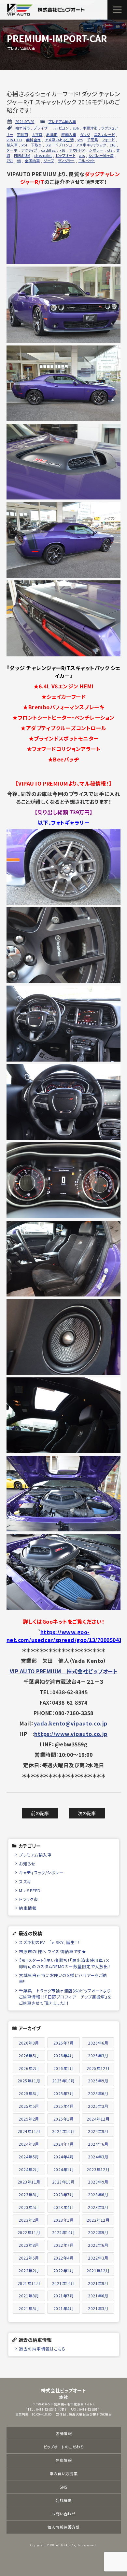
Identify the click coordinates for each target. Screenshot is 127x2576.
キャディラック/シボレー (41, 1872)
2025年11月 (29, 2081)
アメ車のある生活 (59, 140)
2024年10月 (63, 2131)
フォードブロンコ (59, 145)
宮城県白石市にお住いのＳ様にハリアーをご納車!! (63, 1978)
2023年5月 (29, 2207)
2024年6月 (98, 2144)
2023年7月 (64, 2194)
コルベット (87, 161)
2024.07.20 (25, 121)
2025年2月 (29, 2119)
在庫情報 (63, 2460)
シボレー (96, 150)
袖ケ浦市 (23, 128)
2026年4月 (64, 2055)
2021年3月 (98, 2308)
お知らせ (27, 1864)
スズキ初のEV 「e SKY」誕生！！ (49, 1942)
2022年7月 (64, 2245)
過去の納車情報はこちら (42, 2349)
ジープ (49, 161)
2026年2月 (29, 2068)
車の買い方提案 (64, 2473)
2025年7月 (64, 2093)
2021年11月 (29, 2283)
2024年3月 (98, 2157)
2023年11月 (29, 2182)
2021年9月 (98, 2283)
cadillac (49, 150)
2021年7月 (64, 2296)
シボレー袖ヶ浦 (101, 155)
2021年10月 (63, 2283)
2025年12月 (98, 2068)
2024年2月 (29, 2169)
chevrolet (43, 155)
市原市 (23, 134)
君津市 (52, 134)
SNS (63, 2487)
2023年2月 (29, 2220)
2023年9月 (98, 2182)
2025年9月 (98, 2081)
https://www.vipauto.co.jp (71, 1734)
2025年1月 (64, 2119)
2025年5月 (29, 2106)
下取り (36, 145)
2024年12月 (98, 2119)
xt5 (80, 140)
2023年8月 (29, 2194)
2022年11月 (29, 2232)
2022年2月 (29, 2270)
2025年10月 (63, 2081)
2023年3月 (98, 2207)
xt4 (24, 145)
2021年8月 (29, 2296)
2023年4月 (64, 2207)
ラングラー (66, 161)
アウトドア (77, 150)
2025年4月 (64, 2106)
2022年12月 (98, 2220)
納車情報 (28, 1908)
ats (82, 155)
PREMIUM (22, 155)
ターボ (12, 150)
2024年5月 (29, 2157)
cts (110, 150)
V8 (19, 161)
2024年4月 (64, 2157)
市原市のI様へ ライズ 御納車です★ (52, 1951)
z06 (76, 128)
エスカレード (105, 134)
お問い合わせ (63, 2514)
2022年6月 (98, 2245)
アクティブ (29, 150)
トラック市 (28, 1899)
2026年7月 (64, 2043)
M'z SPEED (30, 1890)
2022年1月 (64, 2270)
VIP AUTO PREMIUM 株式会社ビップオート (64, 1671)
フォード (108, 140)
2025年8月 (29, 2093)
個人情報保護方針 (63, 2527)
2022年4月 (64, 2258)
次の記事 (87, 1813)
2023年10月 (63, 2182)
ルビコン (62, 128)
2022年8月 (29, 2245)
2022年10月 (63, 2232)
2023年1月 (64, 2220)
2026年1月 (64, 2068)
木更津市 (90, 128)
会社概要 (63, 2500)
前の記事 (40, 1813)
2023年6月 (98, 2194)
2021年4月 (64, 2308)
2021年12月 (98, 2270)
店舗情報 (63, 2433)
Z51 (10, 161)
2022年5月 (29, 2258)
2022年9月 (98, 2232)
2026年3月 (98, 2055)
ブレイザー (42, 128)
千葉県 (93, 140)
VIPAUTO (14, 140)
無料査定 (34, 140)
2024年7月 (64, 2144)
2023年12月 (98, 2169)
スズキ (25, 1882)
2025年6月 (98, 2093)
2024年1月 (64, 2169)
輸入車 (12, 145)
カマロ (37, 134)
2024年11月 (29, 2131)
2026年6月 (98, 2043)
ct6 (113, 145)
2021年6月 (98, 2296)
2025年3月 (98, 2106)
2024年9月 (98, 2131)
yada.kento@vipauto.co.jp (71, 1723)
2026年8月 (29, 2043)
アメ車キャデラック (91, 145)
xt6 (63, 150)
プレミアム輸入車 (62, 121)
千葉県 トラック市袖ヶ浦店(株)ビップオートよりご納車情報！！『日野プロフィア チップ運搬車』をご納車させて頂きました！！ (65, 1997)
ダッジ (85, 134)
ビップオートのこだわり (64, 2447)
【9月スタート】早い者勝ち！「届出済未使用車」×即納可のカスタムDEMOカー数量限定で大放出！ (65, 1963)
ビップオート (66, 155)
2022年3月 (98, 2258)
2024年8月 (29, 2144)
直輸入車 (69, 134)
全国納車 (32, 161)
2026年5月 (29, 2055)
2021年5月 (29, 2308)
